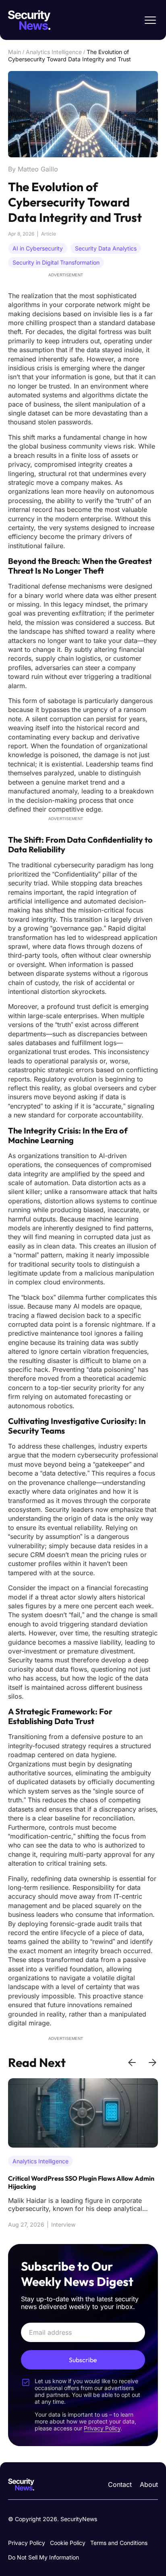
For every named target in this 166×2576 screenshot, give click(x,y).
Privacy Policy (27, 2543)
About (149, 2484)
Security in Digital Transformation (56, 262)
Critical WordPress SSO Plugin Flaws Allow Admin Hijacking (81, 2182)
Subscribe (83, 2360)
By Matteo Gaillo (33, 169)
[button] (132, 2062)
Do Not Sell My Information (44, 2557)
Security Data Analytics (106, 248)
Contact (120, 2484)
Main (15, 52)
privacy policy (102, 2428)
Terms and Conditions (119, 2543)
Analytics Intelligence (54, 52)
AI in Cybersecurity (38, 248)
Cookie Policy (68, 2543)
